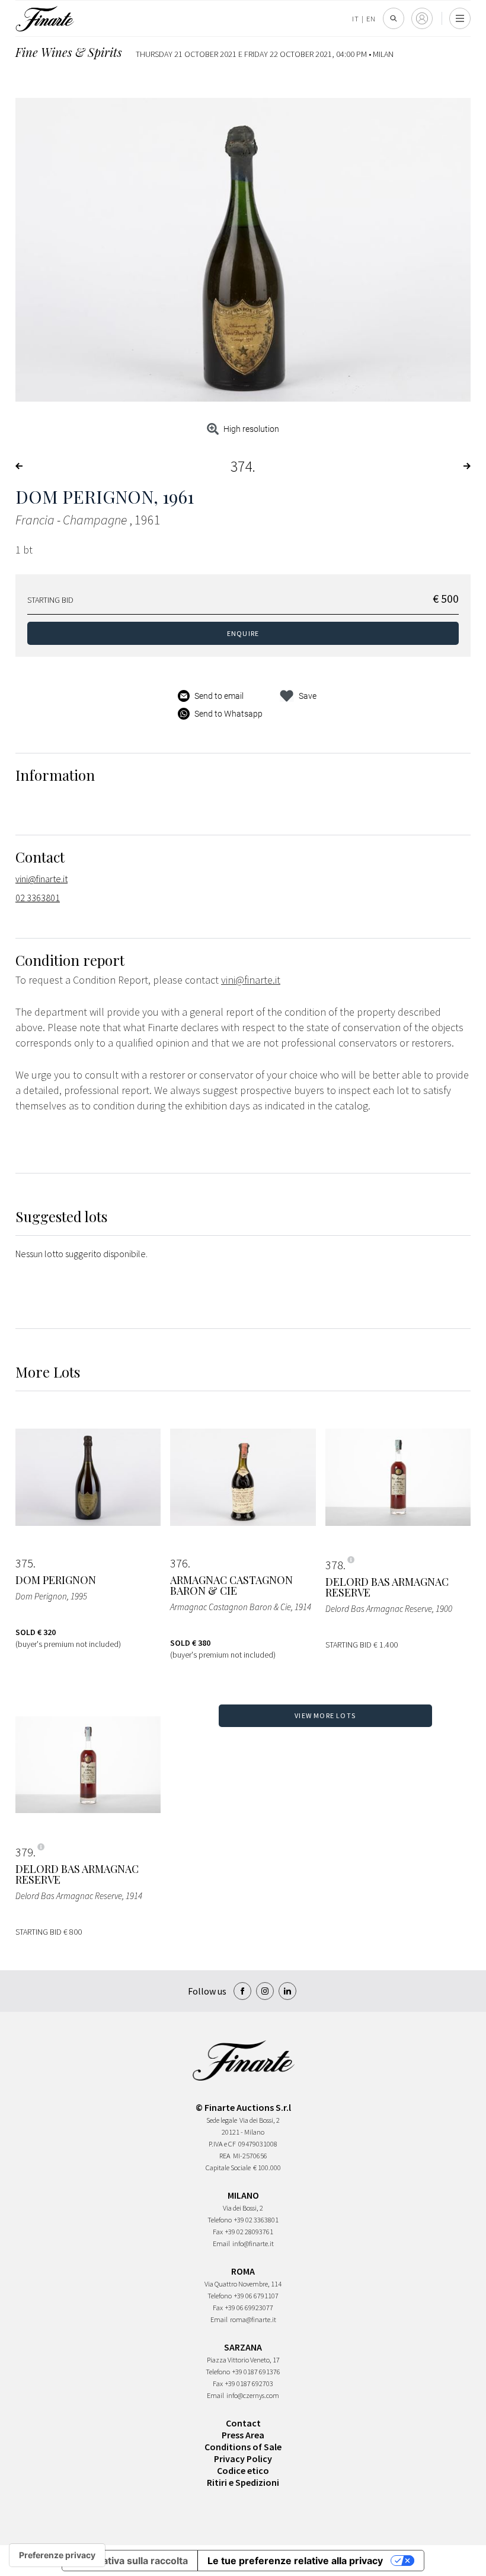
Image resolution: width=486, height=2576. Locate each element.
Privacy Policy (243, 2459)
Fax (218, 2232)
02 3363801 (38, 898)
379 (24, 1852)
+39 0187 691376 (256, 2372)
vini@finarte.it (41, 879)
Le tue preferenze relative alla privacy (295, 2561)
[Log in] (422, 18)
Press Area (243, 2435)
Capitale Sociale (228, 2168)
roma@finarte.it (253, 2319)
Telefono (220, 2220)
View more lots (325, 1715)
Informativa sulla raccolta (130, 2561)
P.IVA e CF (222, 2144)
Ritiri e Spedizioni (243, 2482)
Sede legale (222, 2120)
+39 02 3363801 (256, 2220)
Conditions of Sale (243, 2447)
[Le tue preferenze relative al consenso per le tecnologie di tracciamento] (57, 2555)
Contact (243, 2423)
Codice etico (243, 2470)
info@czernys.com (253, 2395)
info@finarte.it (253, 2243)
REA (225, 2156)
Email (221, 2243)
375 (24, 1563)
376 (179, 1563)
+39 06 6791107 (256, 2296)
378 (334, 1565)
